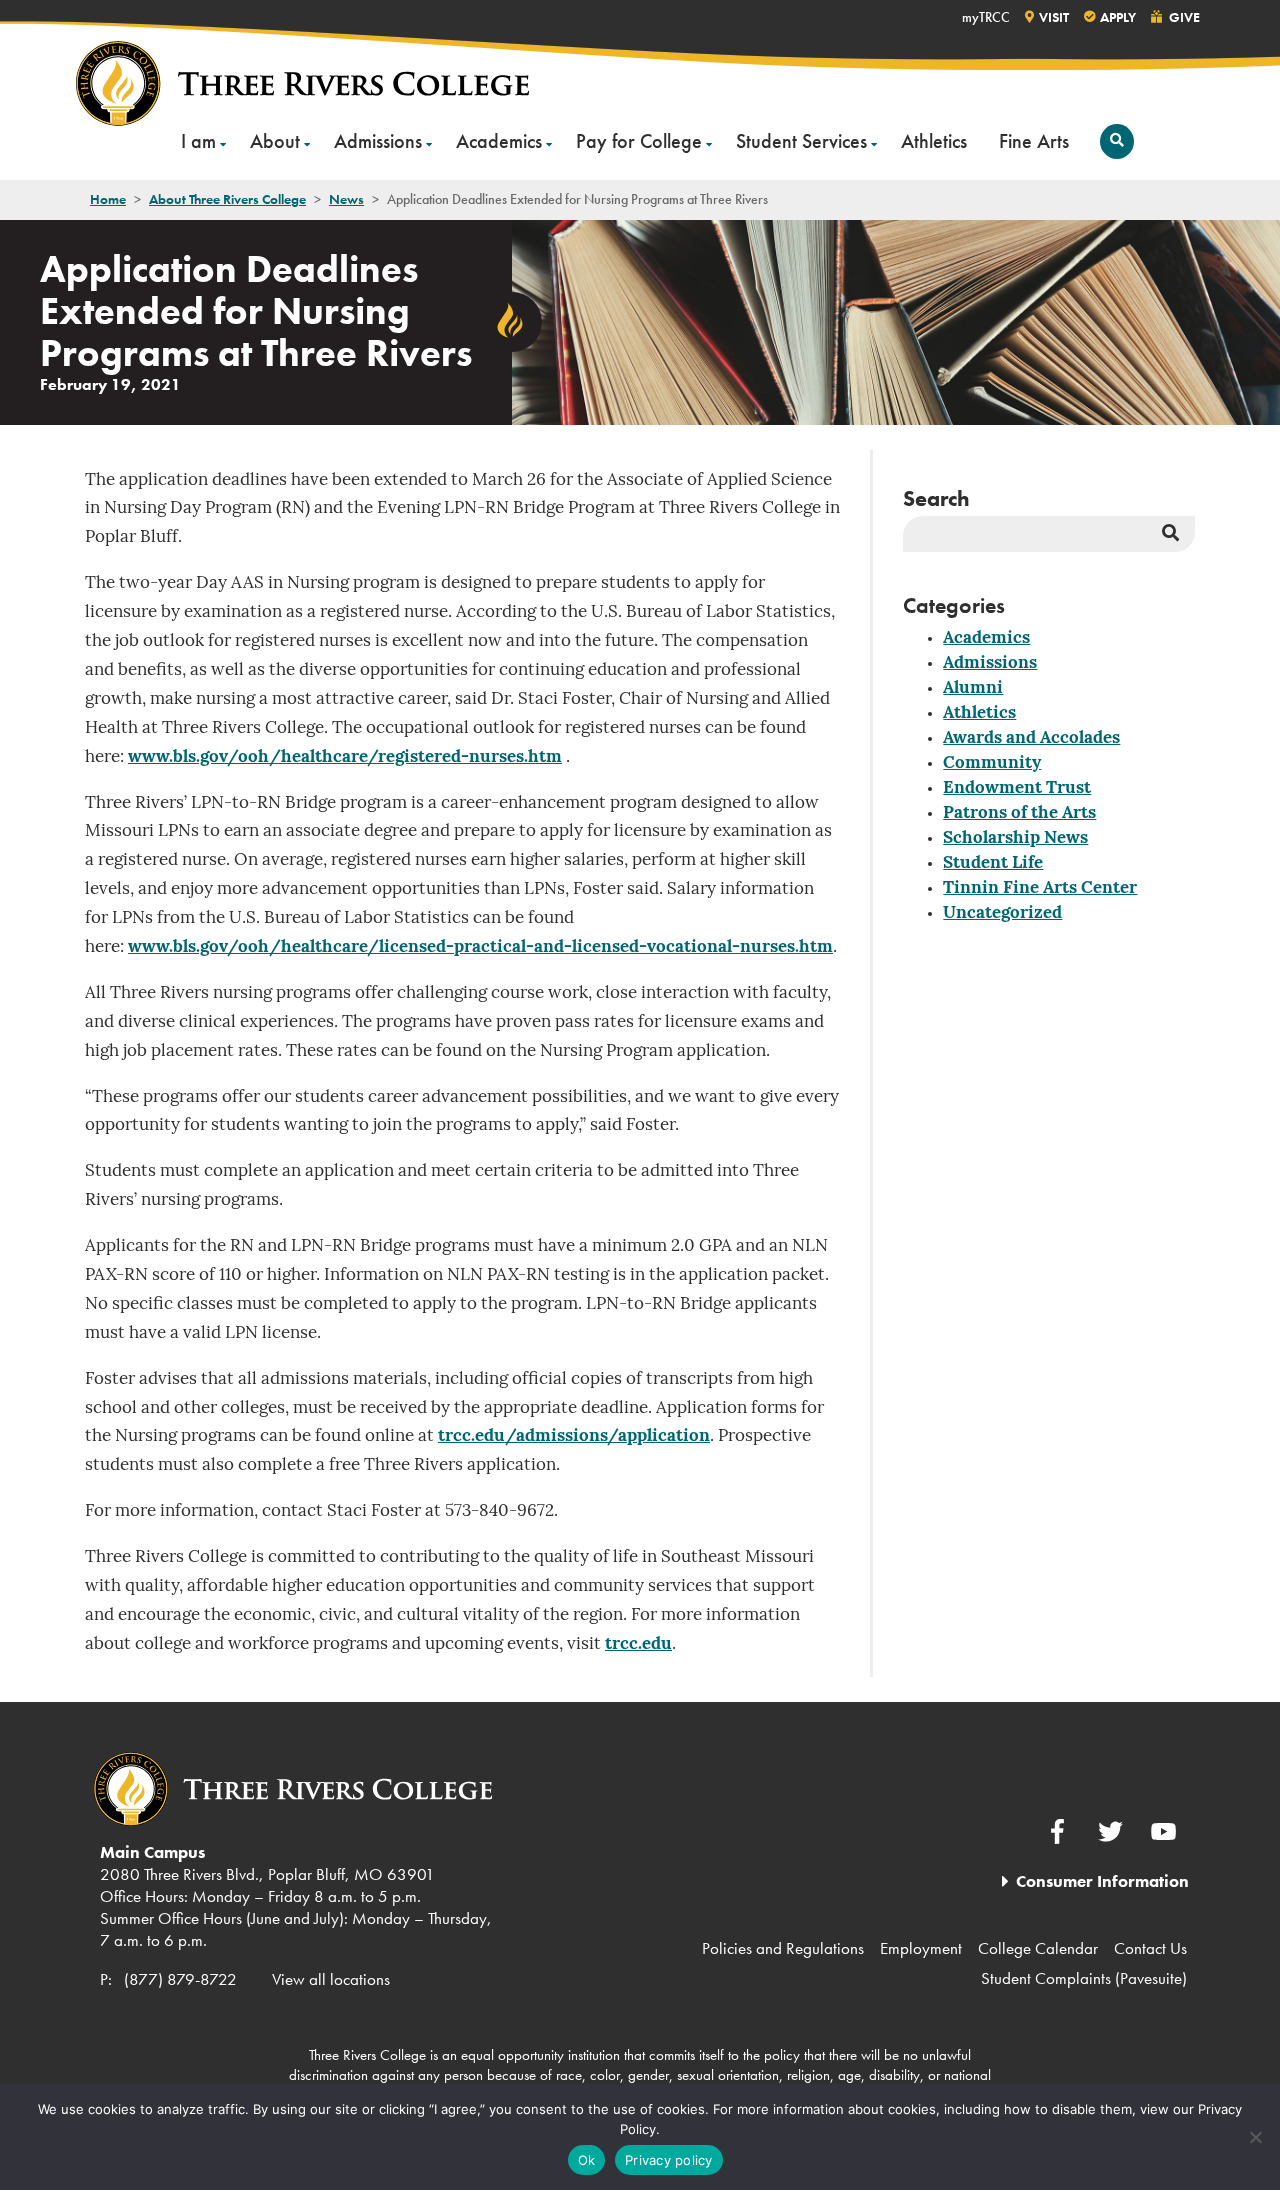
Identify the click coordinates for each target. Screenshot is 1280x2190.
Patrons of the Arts (1019, 813)
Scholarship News (1015, 838)
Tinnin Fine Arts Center (1040, 888)
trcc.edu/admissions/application (574, 1436)
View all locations (331, 1979)
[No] (1255, 2137)
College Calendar (1038, 1948)
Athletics (934, 141)
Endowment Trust (1017, 788)
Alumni (973, 688)
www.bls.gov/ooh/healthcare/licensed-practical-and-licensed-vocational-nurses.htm (480, 947)
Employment (921, 1948)
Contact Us (1150, 1948)
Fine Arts (1034, 141)
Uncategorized (1002, 913)
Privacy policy (669, 2160)
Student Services (801, 141)
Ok (587, 2160)
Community (992, 763)
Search (936, 498)
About (275, 141)
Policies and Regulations (783, 1948)
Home (108, 199)
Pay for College (639, 141)
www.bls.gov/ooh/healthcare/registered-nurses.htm (345, 757)
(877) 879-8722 (180, 1979)
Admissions (378, 141)
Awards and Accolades (1031, 738)
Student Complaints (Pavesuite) (1084, 1978)
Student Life (993, 863)
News (346, 199)
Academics (499, 141)
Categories (954, 605)
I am (198, 141)
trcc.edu (638, 1644)
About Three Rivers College (227, 199)
